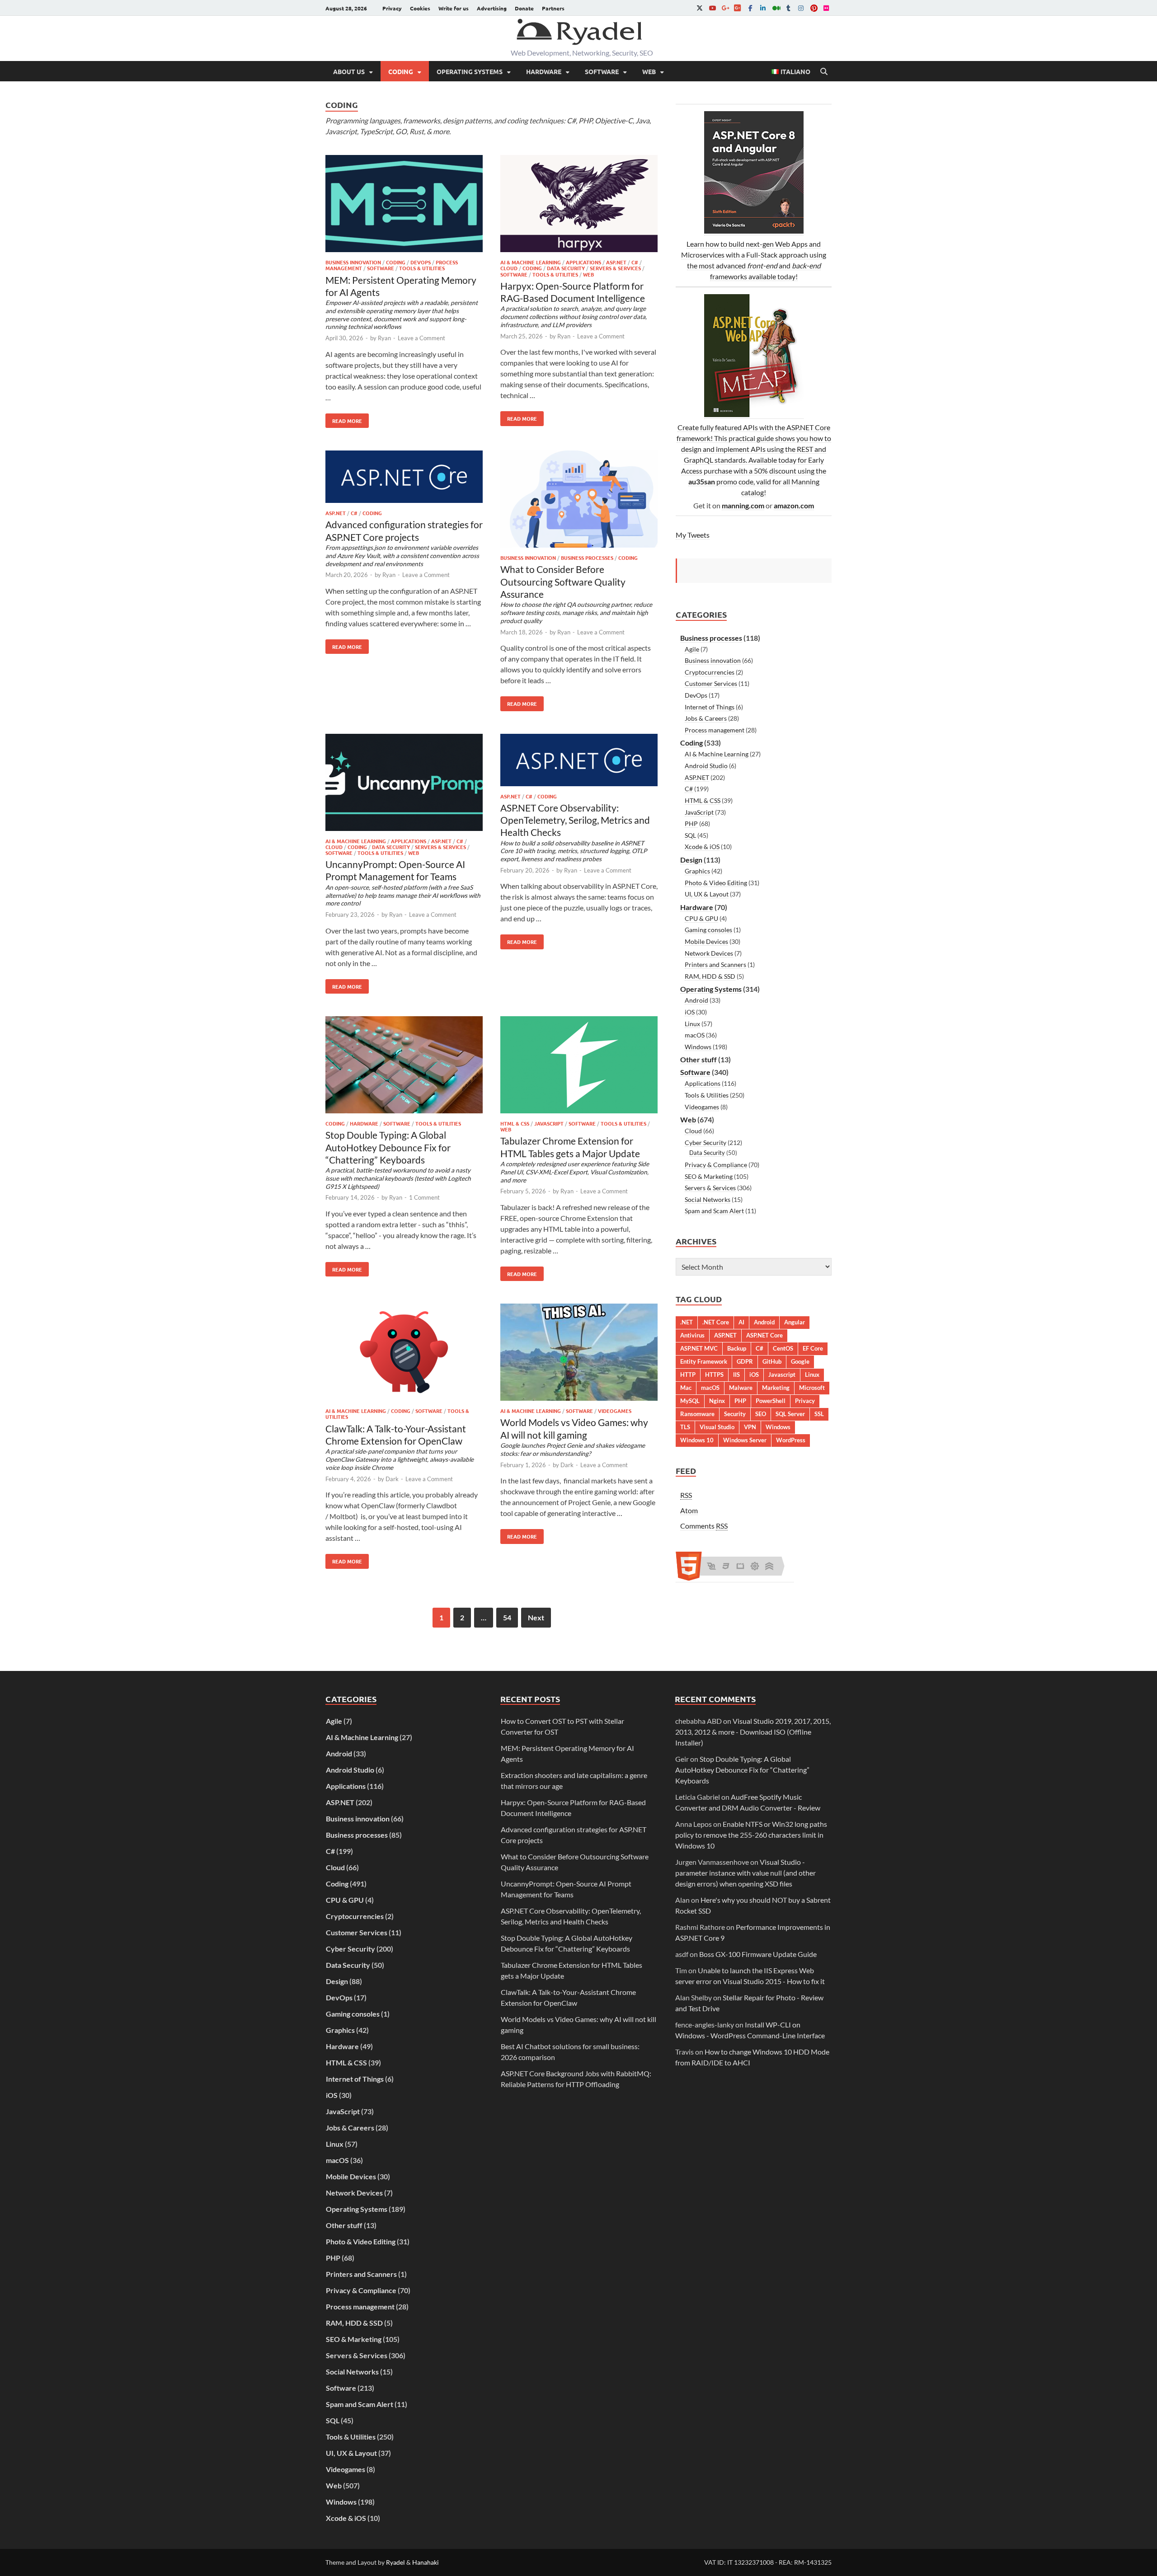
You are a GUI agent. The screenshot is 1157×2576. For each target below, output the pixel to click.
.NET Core (716, 1322)
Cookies (420, 8)
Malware (741, 1388)
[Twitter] (700, 8)
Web (649, 71)
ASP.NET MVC (699, 1348)
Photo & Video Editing (716, 883)
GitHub (772, 1361)
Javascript (782, 1375)
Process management (715, 730)
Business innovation (353, 262)
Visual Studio (717, 1427)
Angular (795, 1322)
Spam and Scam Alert (714, 1211)
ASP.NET (616, 262)
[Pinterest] (814, 8)
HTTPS (714, 1375)
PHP (691, 823)
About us (349, 71)
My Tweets (693, 535)
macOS (695, 1035)
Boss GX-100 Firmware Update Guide (758, 1954)
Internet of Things (710, 707)
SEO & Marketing (709, 1176)
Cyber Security (705, 1143)
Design (691, 860)
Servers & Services (615, 268)
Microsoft (812, 1388)
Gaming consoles (708, 930)
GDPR (745, 1361)
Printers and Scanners (715, 964)
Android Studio (706, 766)
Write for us (454, 8)
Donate (524, 8)
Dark (392, 1479)
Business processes (587, 558)
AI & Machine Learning (531, 262)
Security (735, 1414)
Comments (704, 1526)
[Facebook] (750, 8)
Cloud (509, 268)
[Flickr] (826, 8)
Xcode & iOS (702, 847)
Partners (553, 8)
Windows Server (745, 1440)
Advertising (492, 8)
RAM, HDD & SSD (710, 976)
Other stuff (698, 1059)
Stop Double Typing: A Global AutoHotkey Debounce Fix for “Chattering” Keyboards (742, 1770)
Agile (692, 649)
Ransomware (697, 1414)
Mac (686, 1388)
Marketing (776, 1388)
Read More (344, 419)
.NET (687, 1322)
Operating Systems (470, 71)
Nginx (717, 1401)
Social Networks (708, 1199)
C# (635, 262)
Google (800, 1361)
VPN (750, 1427)
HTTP (688, 1375)
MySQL (690, 1401)
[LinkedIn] (763, 8)
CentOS (783, 1348)
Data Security (566, 268)
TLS (685, 1427)
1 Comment (424, 1197)
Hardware (544, 71)
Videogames (615, 1411)
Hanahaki (426, 2562)
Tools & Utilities (422, 268)
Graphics (697, 871)
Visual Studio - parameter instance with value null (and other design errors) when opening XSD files (745, 1873)
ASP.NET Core (764, 1335)
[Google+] (725, 8)
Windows (698, 1047)
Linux (692, 1024)
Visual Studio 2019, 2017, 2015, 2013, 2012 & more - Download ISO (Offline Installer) (753, 1732)
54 (507, 1617)
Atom (689, 1510)
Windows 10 (697, 1440)
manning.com (743, 505)
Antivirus (692, 1335)
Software (602, 71)
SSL (819, 1414)
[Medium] (776, 8)
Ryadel (395, 2562)
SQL (690, 835)
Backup (737, 1348)
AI (741, 1322)
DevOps (421, 262)
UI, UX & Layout (707, 894)
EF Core (813, 1348)
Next (536, 1617)
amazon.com (794, 505)
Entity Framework (704, 1361)
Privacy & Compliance (716, 1165)
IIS (736, 1375)
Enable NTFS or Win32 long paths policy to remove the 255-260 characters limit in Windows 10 (751, 1835)
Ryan (384, 338)
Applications (583, 262)
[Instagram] (801, 8)
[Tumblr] (788, 8)
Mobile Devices (706, 941)
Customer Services (711, 683)
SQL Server (790, 1414)
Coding (401, 71)
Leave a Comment (421, 338)
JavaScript (549, 1123)
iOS (690, 1012)
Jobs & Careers (706, 718)
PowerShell (771, 1401)
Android (696, 1000)
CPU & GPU (701, 918)
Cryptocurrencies (710, 672)
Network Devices (709, 953)
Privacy (392, 8)
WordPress (791, 1440)
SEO (761, 1414)
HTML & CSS (515, 1123)
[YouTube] (712, 8)
